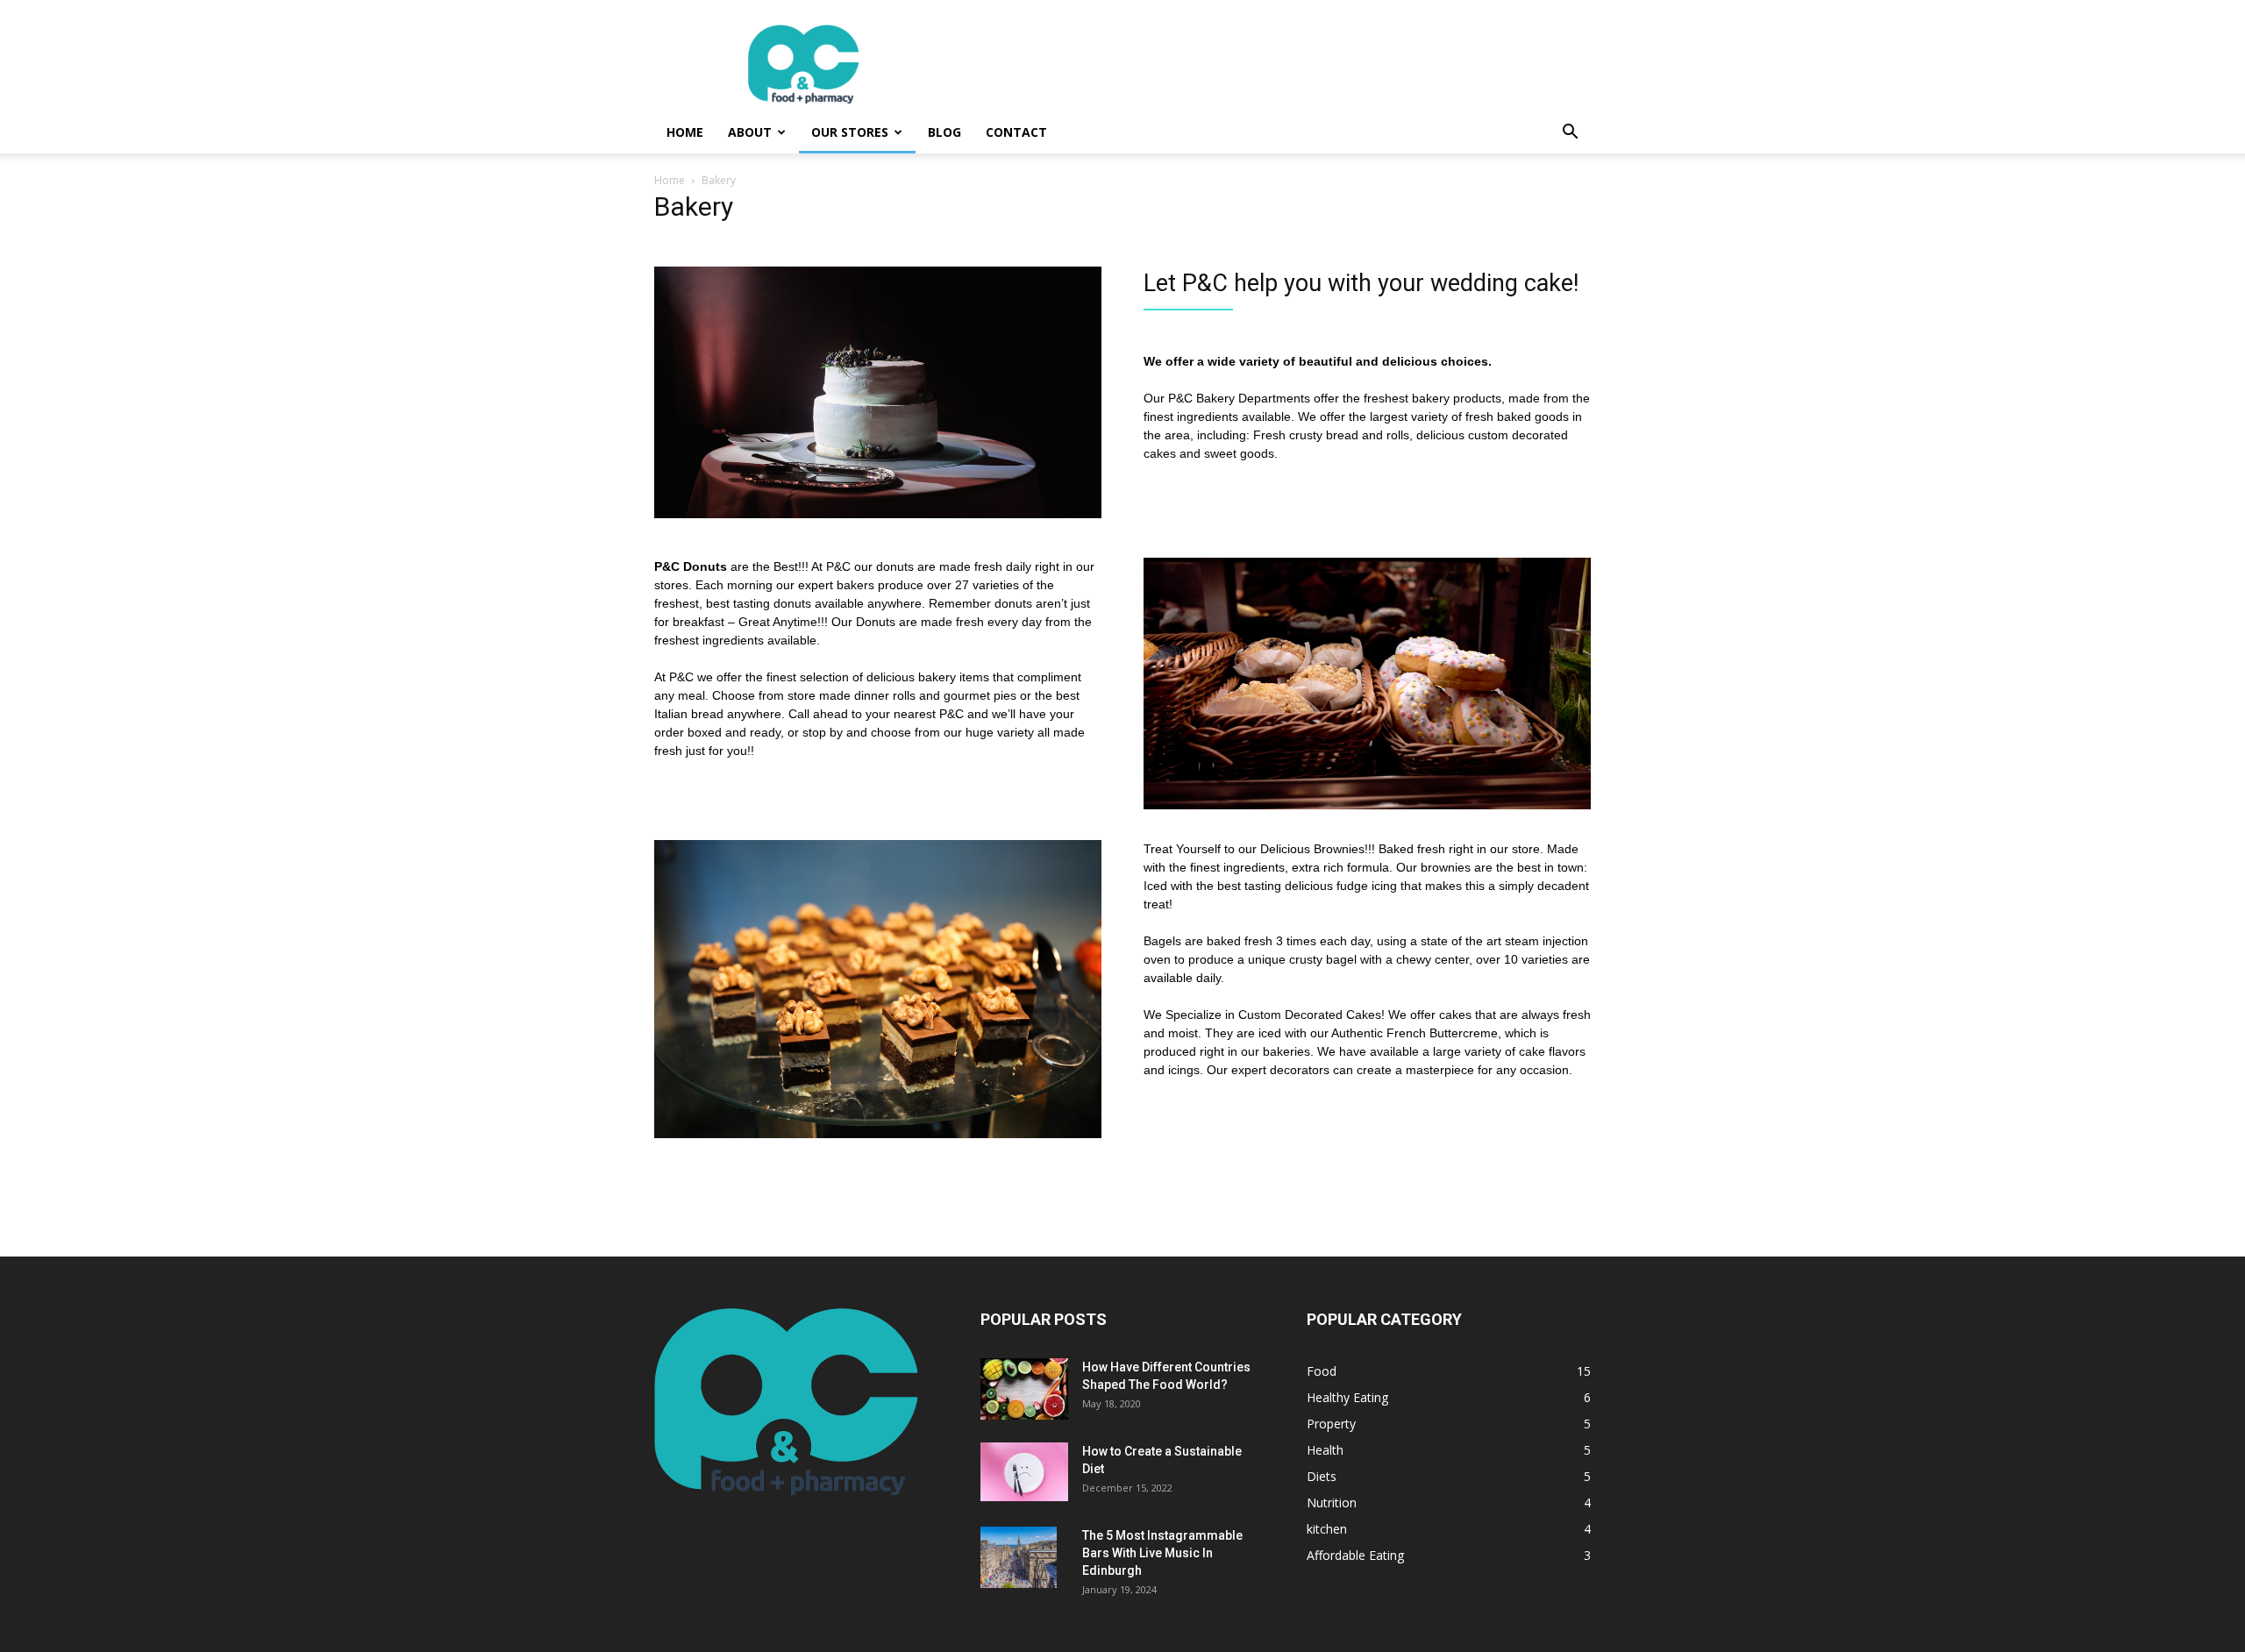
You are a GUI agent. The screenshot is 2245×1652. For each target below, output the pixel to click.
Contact (1016, 132)
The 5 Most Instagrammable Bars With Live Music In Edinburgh (1162, 1553)
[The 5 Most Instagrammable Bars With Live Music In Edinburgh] (1019, 1557)
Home (685, 132)
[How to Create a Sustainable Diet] (1024, 1472)
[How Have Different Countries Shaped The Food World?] (1024, 1389)
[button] (1570, 134)
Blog (944, 132)
